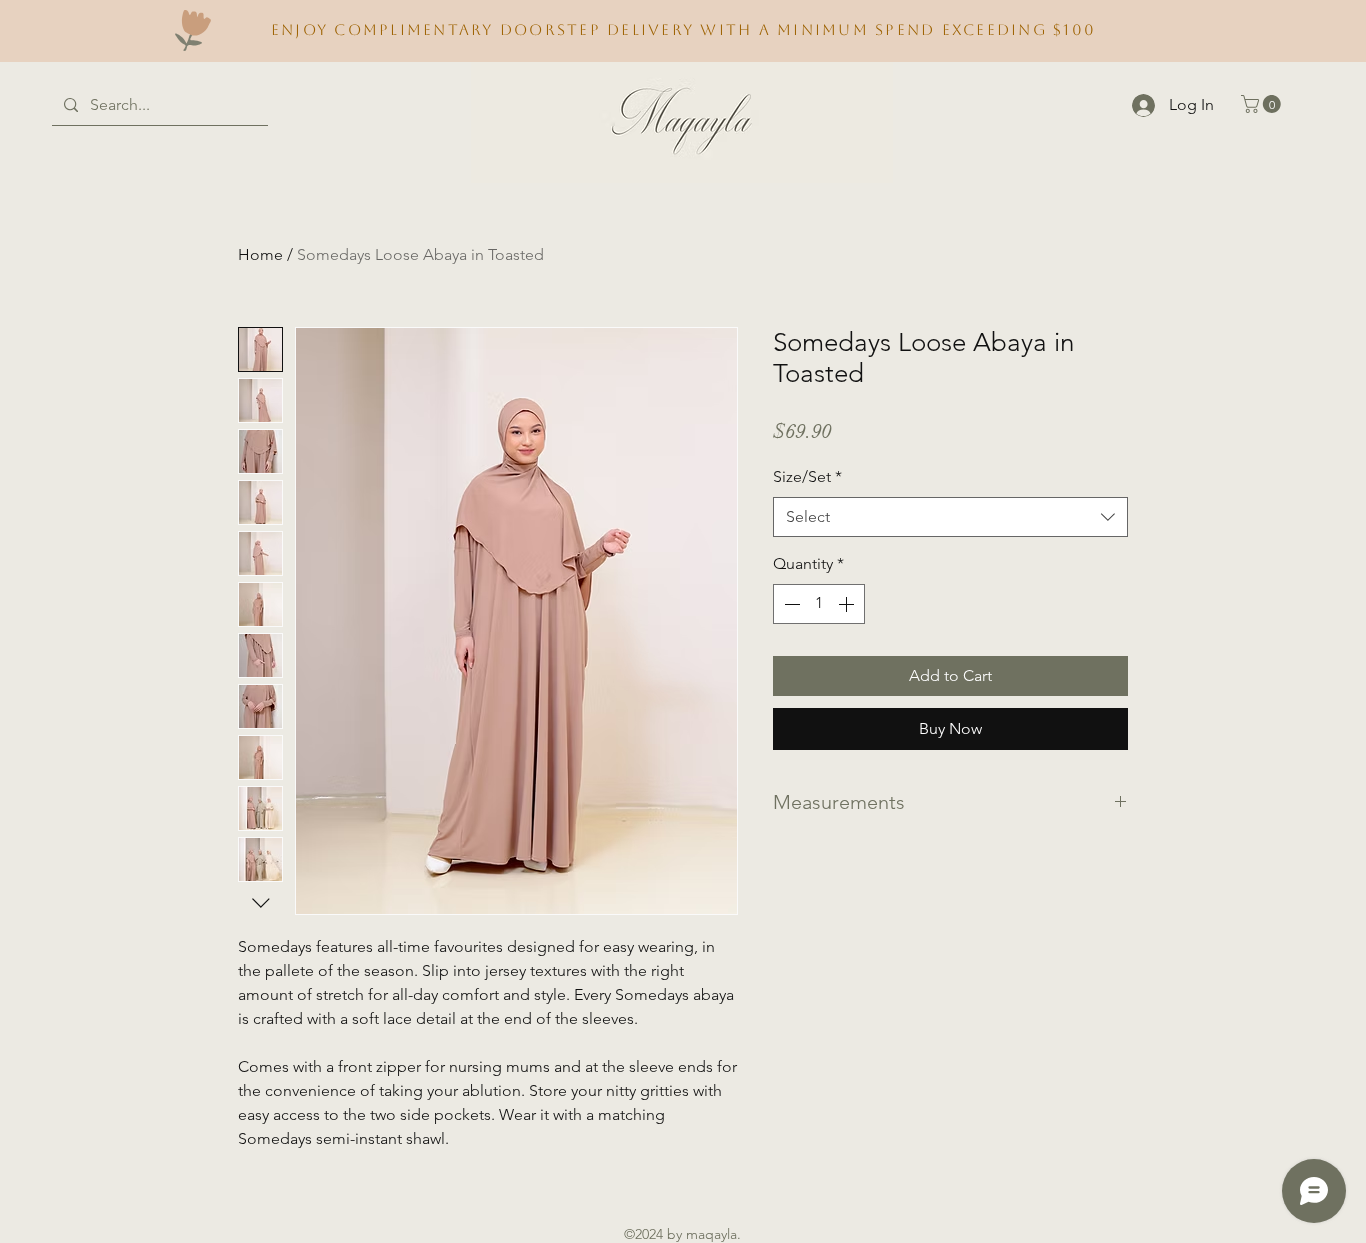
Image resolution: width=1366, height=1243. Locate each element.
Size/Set (807, 476)
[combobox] (950, 517)
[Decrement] (790, 604)
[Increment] (848, 604)
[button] (1263, 104)
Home (260, 254)
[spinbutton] (819, 604)
